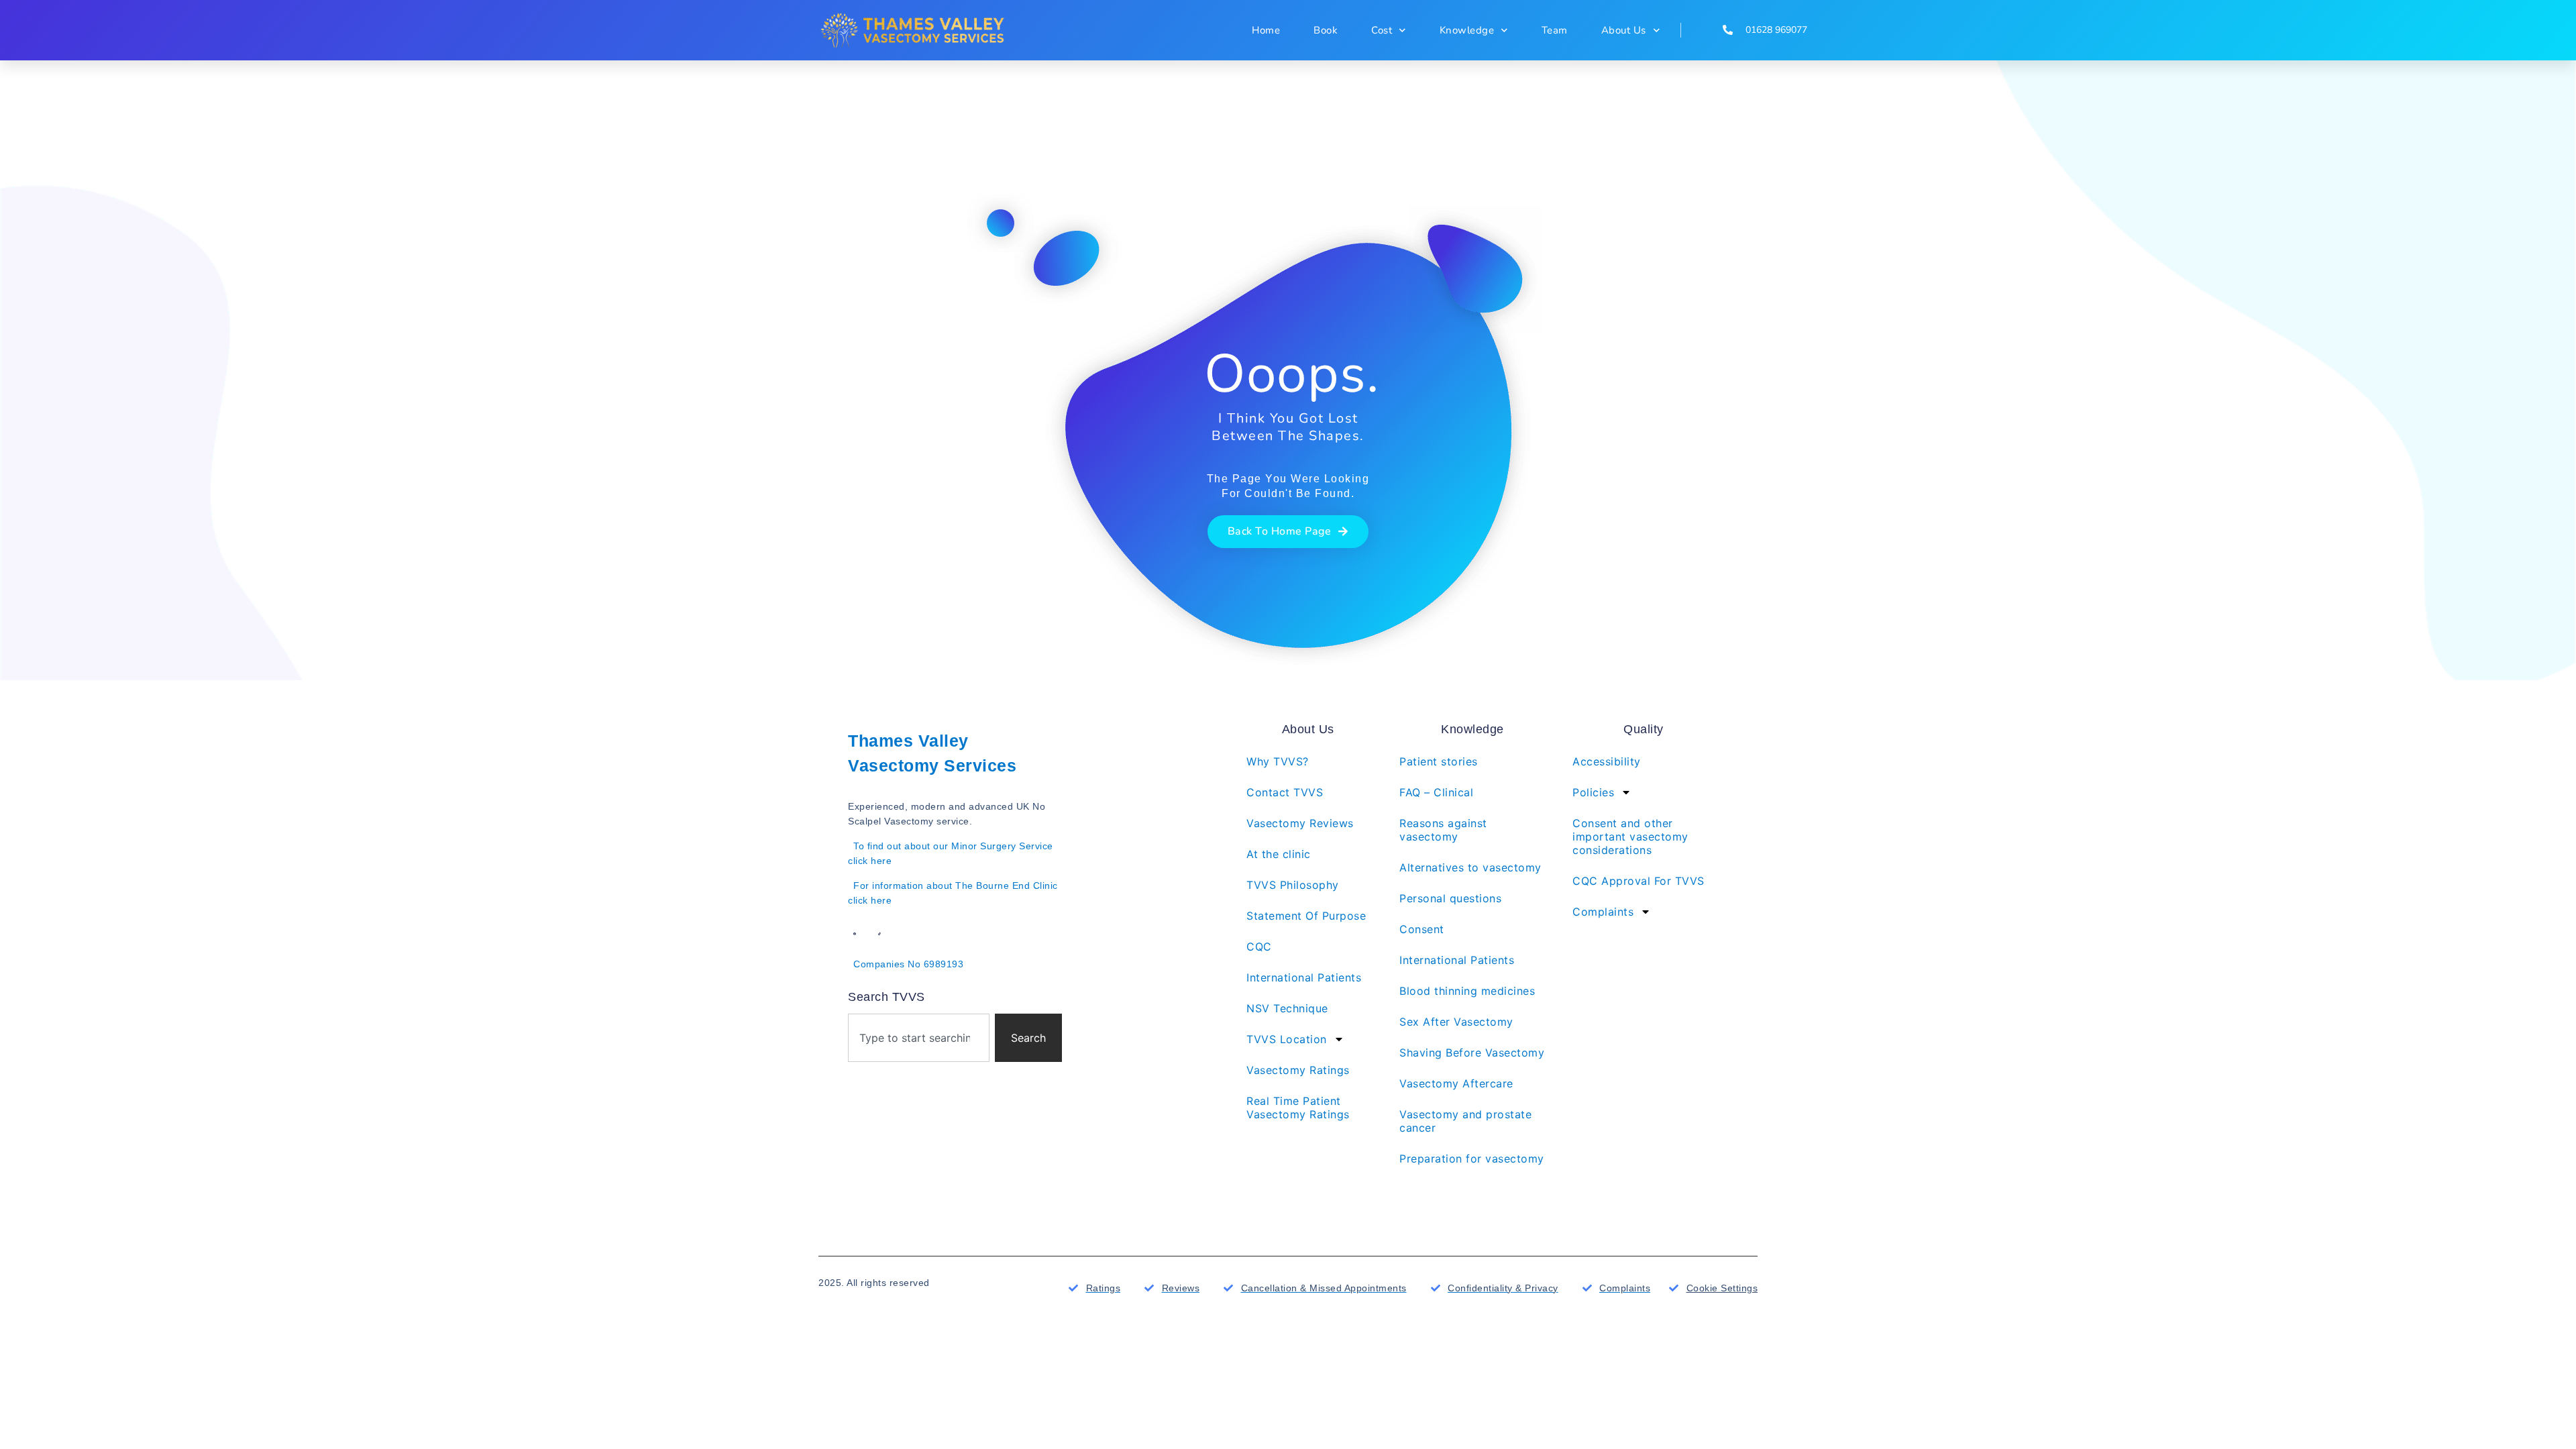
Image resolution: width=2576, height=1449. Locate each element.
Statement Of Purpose (1306, 916)
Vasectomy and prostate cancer (1465, 1121)
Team (1555, 30)
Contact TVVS (1285, 792)
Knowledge (1467, 30)
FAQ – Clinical (1436, 792)
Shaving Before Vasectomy (1472, 1053)
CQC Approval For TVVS (1639, 881)
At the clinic (1279, 854)
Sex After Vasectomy (1456, 1022)
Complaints (1603, 912)
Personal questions (1450, 898)
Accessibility (1607, 761)
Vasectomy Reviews (1300, 823)
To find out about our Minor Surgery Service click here (951, 853)
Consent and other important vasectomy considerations (1630, 837)
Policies (1593, 792)
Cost (1382, 30)
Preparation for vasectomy (1472, 1159)
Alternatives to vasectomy (1470, 867)
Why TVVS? (1278, 761)
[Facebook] (855, 934)
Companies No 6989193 (908, 964)
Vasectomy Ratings (1298, 1070)
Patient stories (1439, 761)
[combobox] (919, 1038)
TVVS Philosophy (1293, 885)
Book (1326, 30)
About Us (1624, 30)
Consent (1422, 929)
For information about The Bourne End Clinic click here (953, 893)
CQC (1259, 947)
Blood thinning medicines (1467, 991)
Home (1266, 30)
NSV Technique (1287, 1008)
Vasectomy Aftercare (1456, 1083)
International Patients (1304, 977)
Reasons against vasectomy (1443, 830)
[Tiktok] (879, 934)
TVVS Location (1287, 1039)
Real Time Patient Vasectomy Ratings (1298, 1108)
